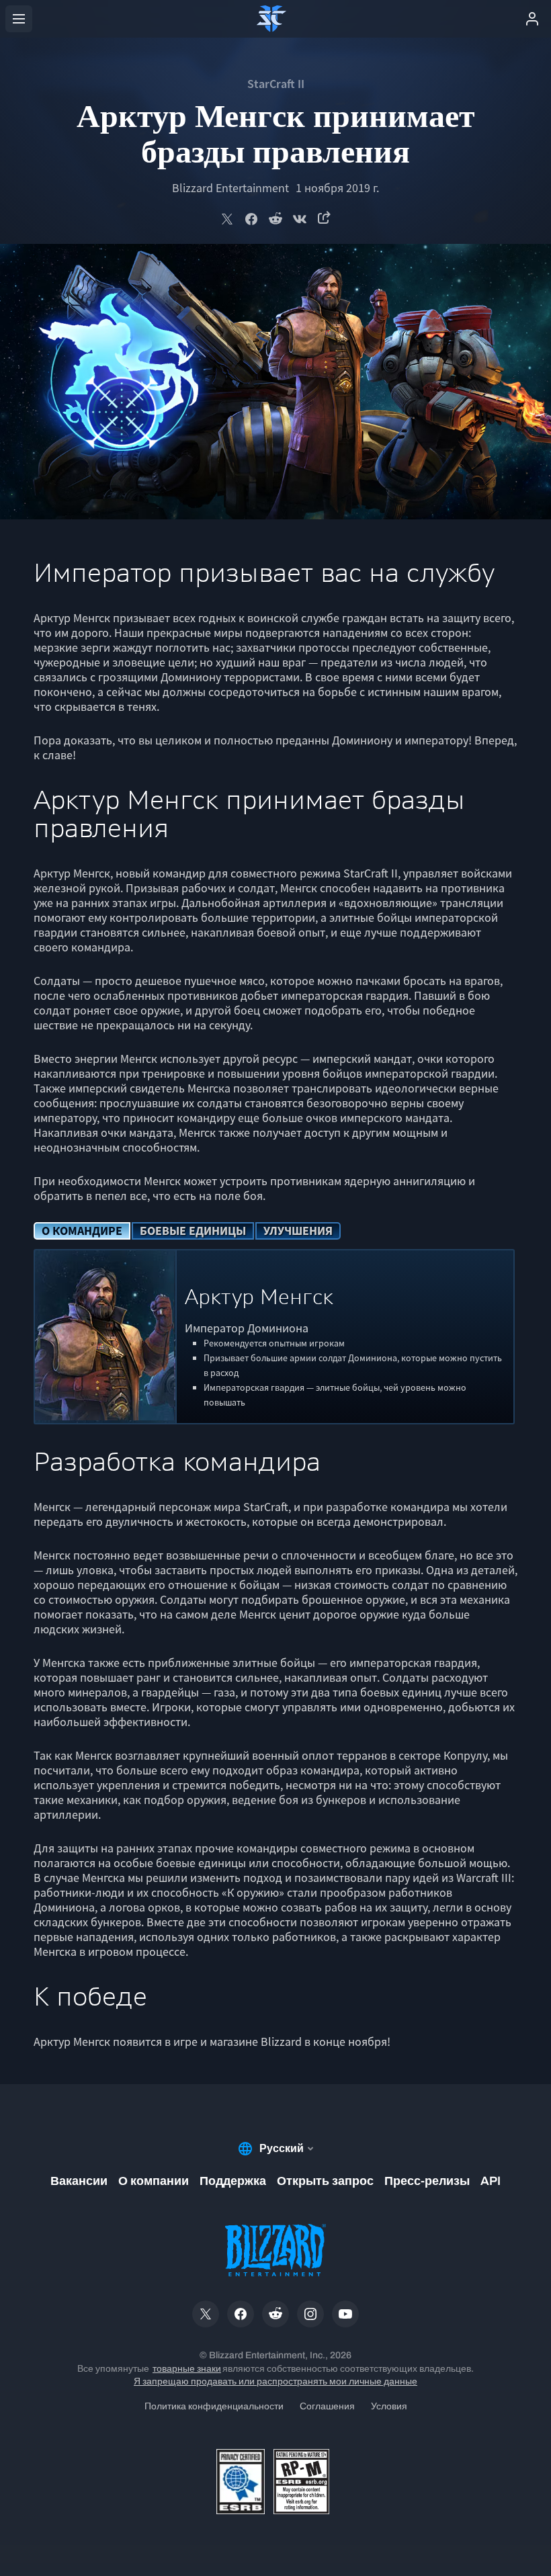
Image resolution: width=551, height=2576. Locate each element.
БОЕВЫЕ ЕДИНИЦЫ (193, 1231)
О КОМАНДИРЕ (82, 1231)
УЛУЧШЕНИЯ (298, 1231)
